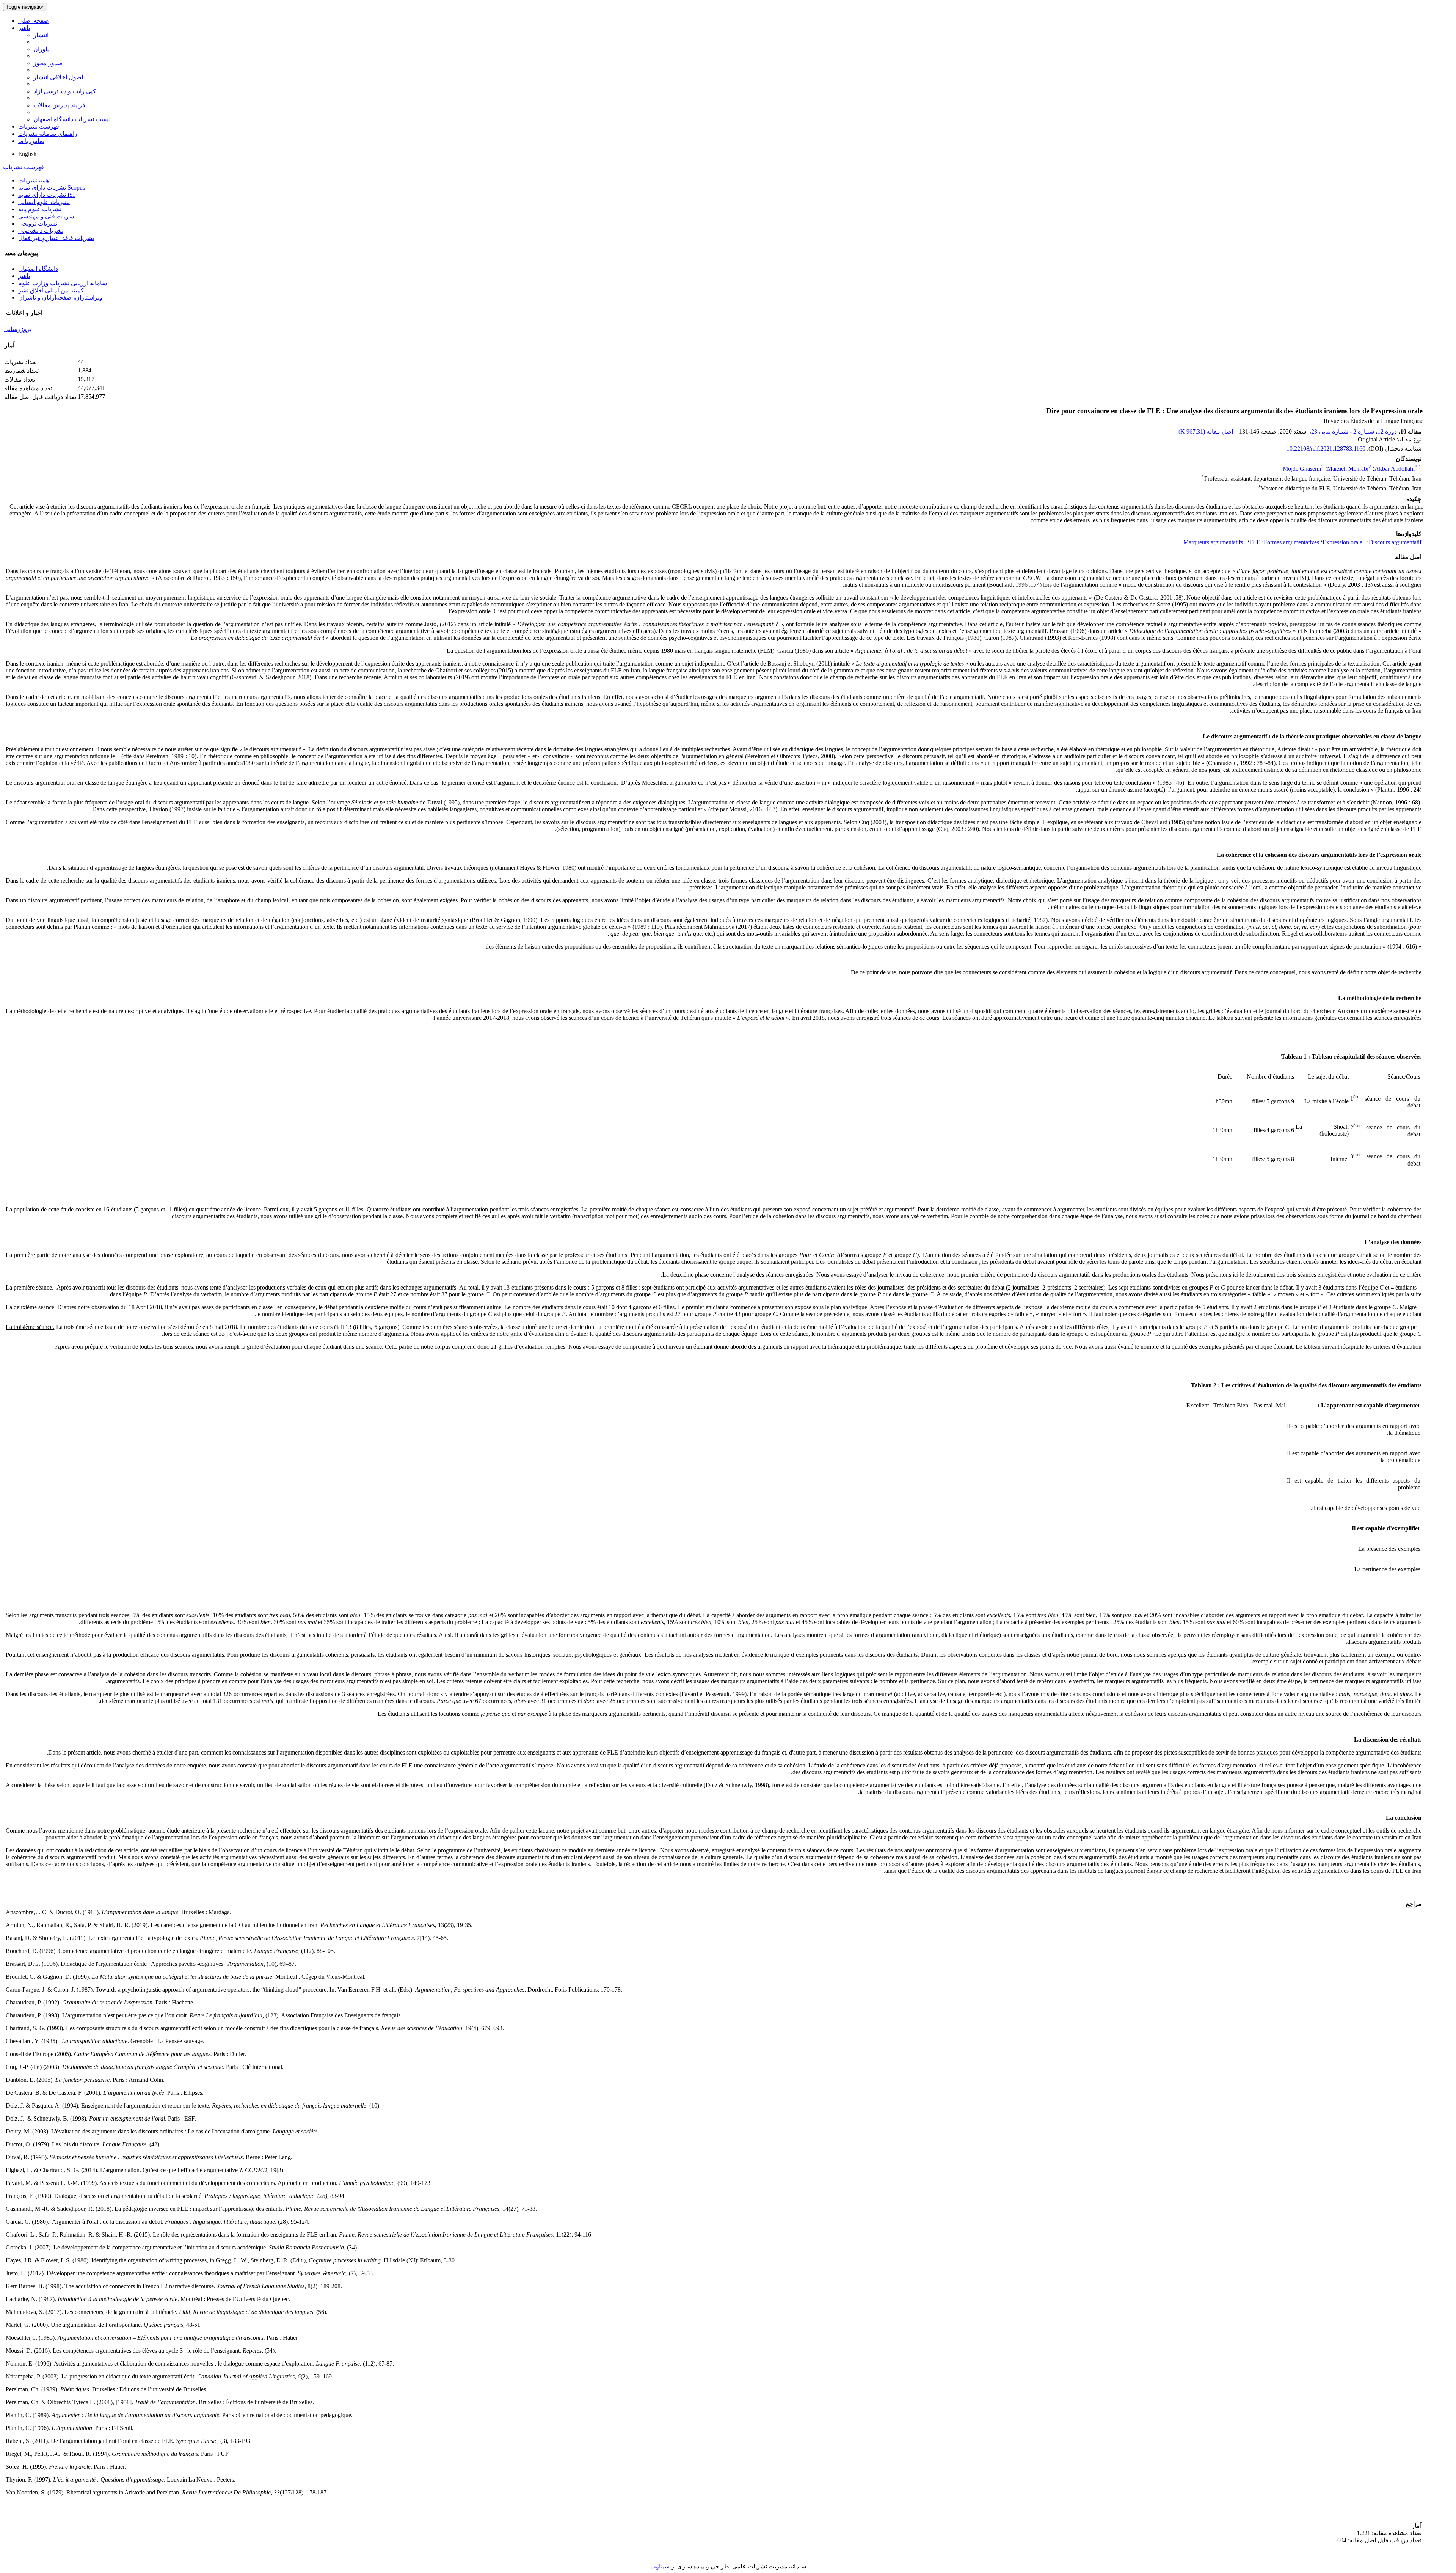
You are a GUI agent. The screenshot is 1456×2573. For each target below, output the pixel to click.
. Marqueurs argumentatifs (1215, 542)
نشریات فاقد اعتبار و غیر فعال (56, 238)
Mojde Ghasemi (1302, 469)
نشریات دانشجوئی (41, 231)
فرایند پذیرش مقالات (59, 105)
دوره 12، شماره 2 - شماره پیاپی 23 (1354, 431)
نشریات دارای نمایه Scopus (52, 188)
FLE (1255, 542)
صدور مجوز (48, 63)
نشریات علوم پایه (40, 209)
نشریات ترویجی (38, 224)
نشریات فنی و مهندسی (47, 216)
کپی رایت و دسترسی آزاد (65, 91)
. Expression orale (1344, 542)
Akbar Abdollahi (1396, 469)
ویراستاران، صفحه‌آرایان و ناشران (60, 298)
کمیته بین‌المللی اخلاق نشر (51, 290)
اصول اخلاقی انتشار (58, 77)
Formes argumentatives (1291, 542)
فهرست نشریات (39, 126)
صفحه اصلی (34, 21)
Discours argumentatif (1395, 542)
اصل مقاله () (1207, 431)
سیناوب (660, 2566)
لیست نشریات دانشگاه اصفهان (72, 119)
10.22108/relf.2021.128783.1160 (1326, 448)
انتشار (41, 35)
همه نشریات (34, 180)
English (27, 154)
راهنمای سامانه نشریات (48, 134)
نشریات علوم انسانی (44, 202)
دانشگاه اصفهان (38, 269)
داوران (42, 49)
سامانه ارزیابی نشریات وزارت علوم (63, 283)
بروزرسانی (18, 329)
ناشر (24, 28)
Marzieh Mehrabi (1348, 469)
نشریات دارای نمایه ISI (46, 195)
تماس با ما (31, 141)
